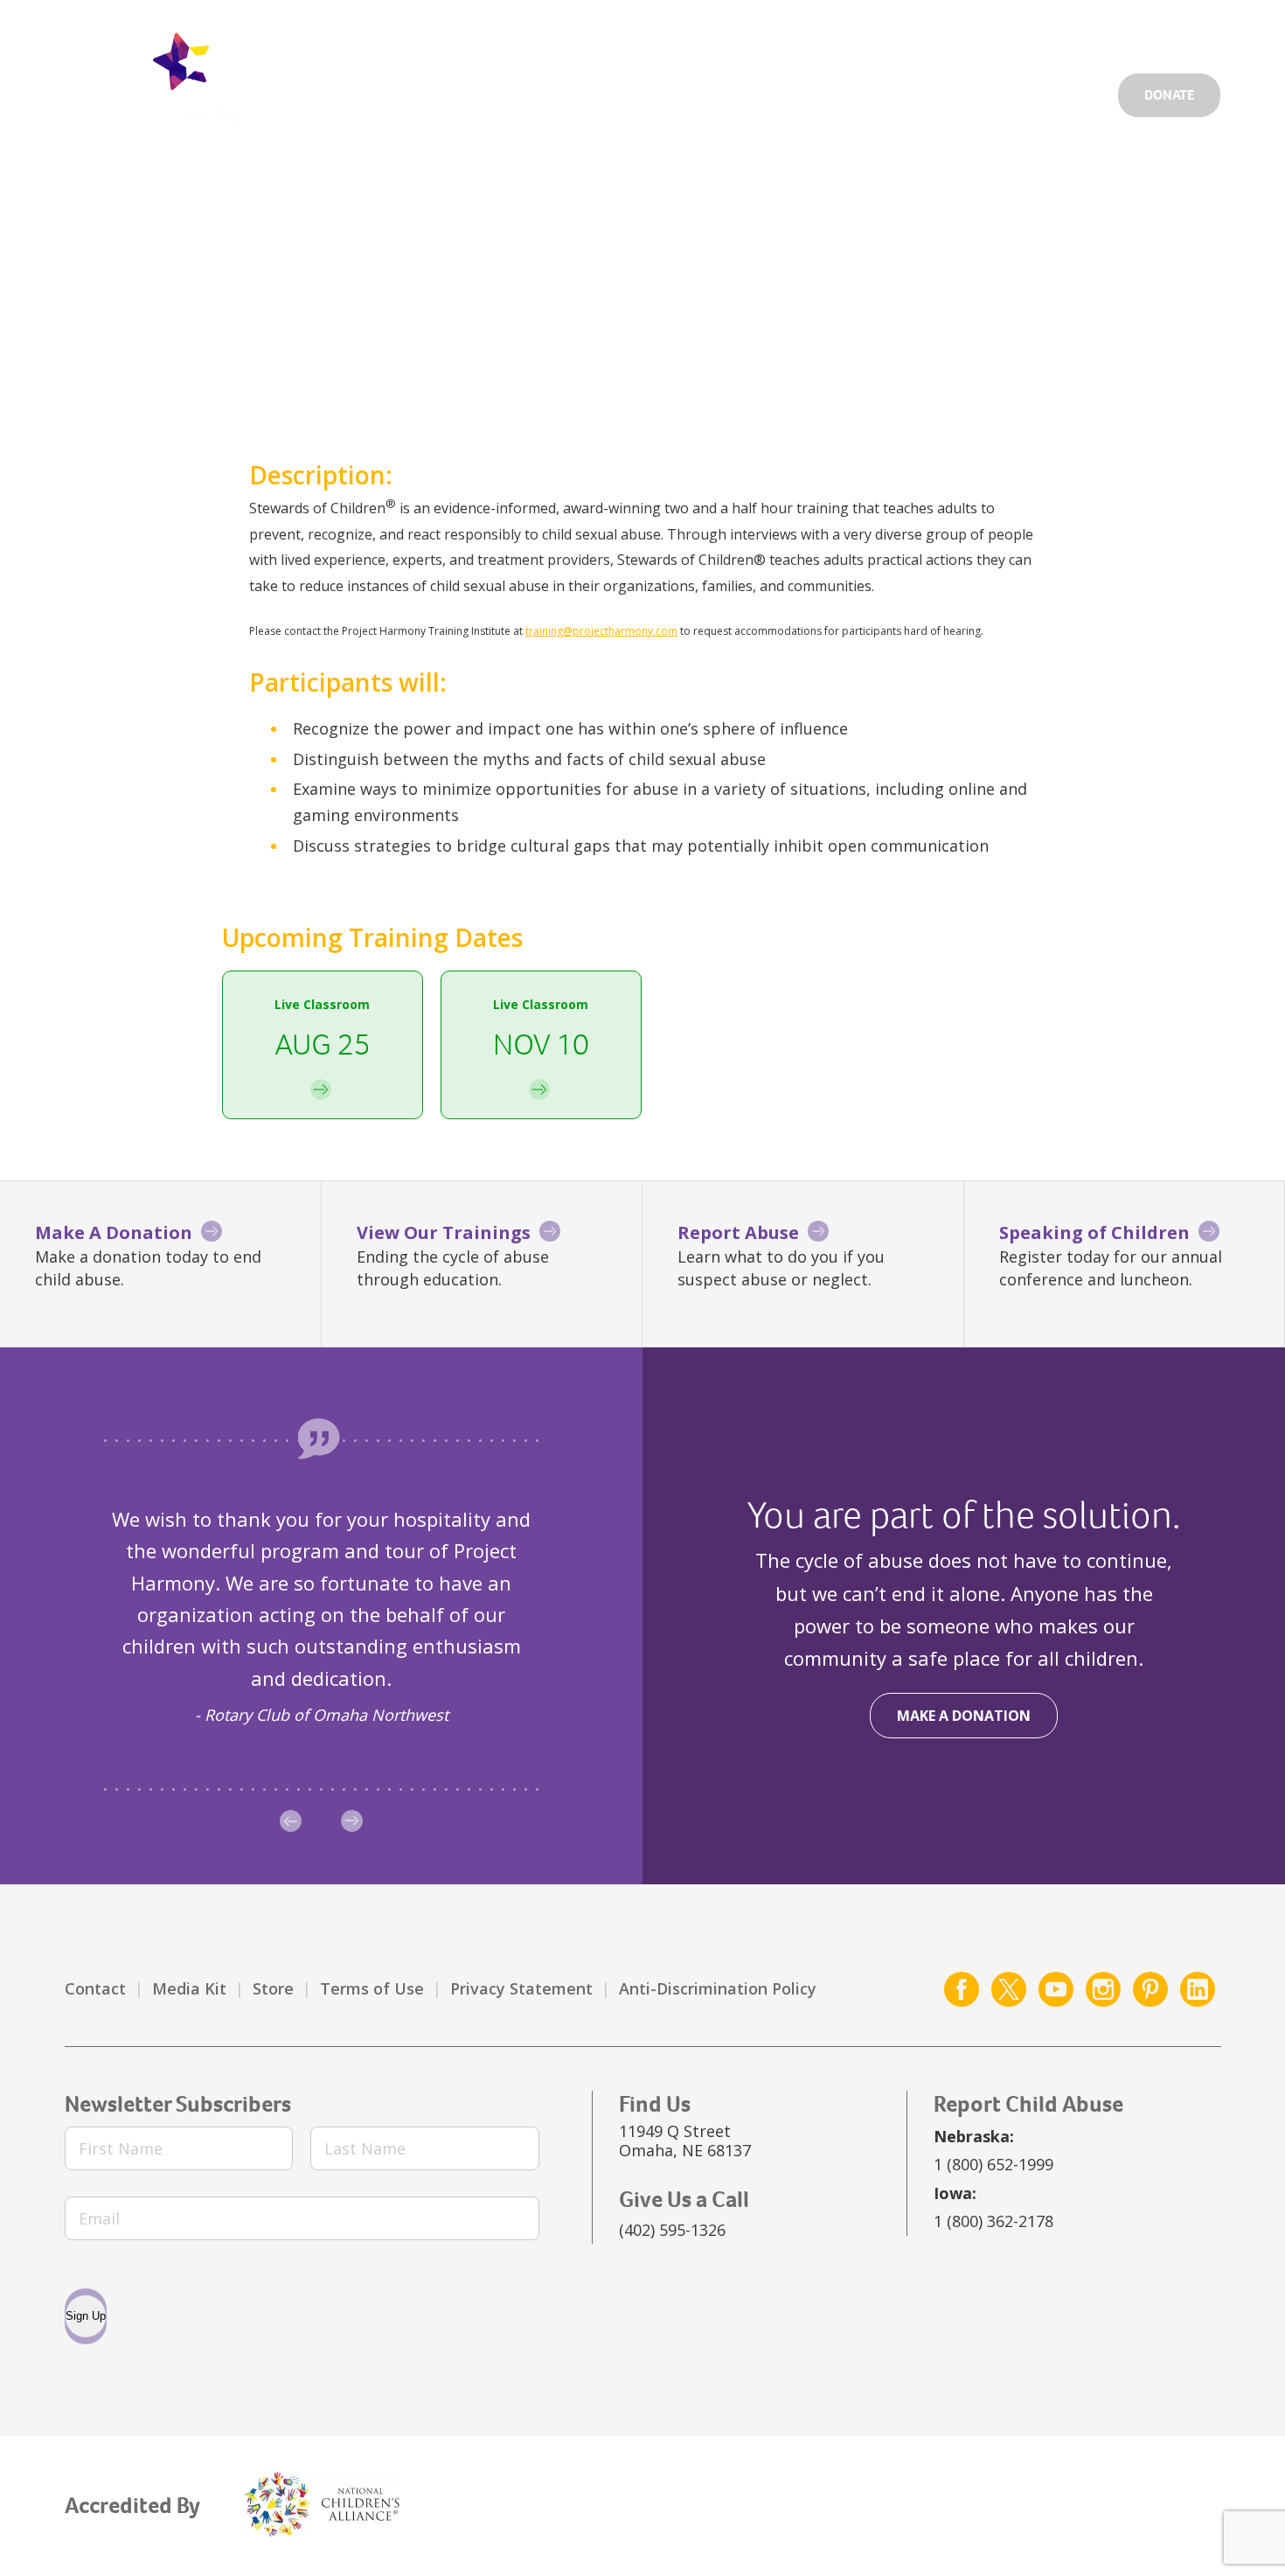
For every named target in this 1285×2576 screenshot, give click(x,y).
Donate (1169, 95)
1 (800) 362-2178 (993, 2221)
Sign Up (86, 2316)
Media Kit (189, 1988)
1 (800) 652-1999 (993, 2164)
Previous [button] (291, 1821)
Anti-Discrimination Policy (718, 1988)
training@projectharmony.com (601, 631)
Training (1064, 90)
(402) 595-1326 (672, 2230)
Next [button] (352, 1821)
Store (273, 1988)
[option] (322, 1616)
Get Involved (787, 31)
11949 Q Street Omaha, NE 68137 (685, 2141)
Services (772, 90)
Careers (892, 31)
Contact (95, 1988)
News (1049, 31)
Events (975, 31)
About (975, 90)
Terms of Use (372, 1988)
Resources (878, 90)
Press (1117, 31)
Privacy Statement (521, 1988)
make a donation (964, 1716)
